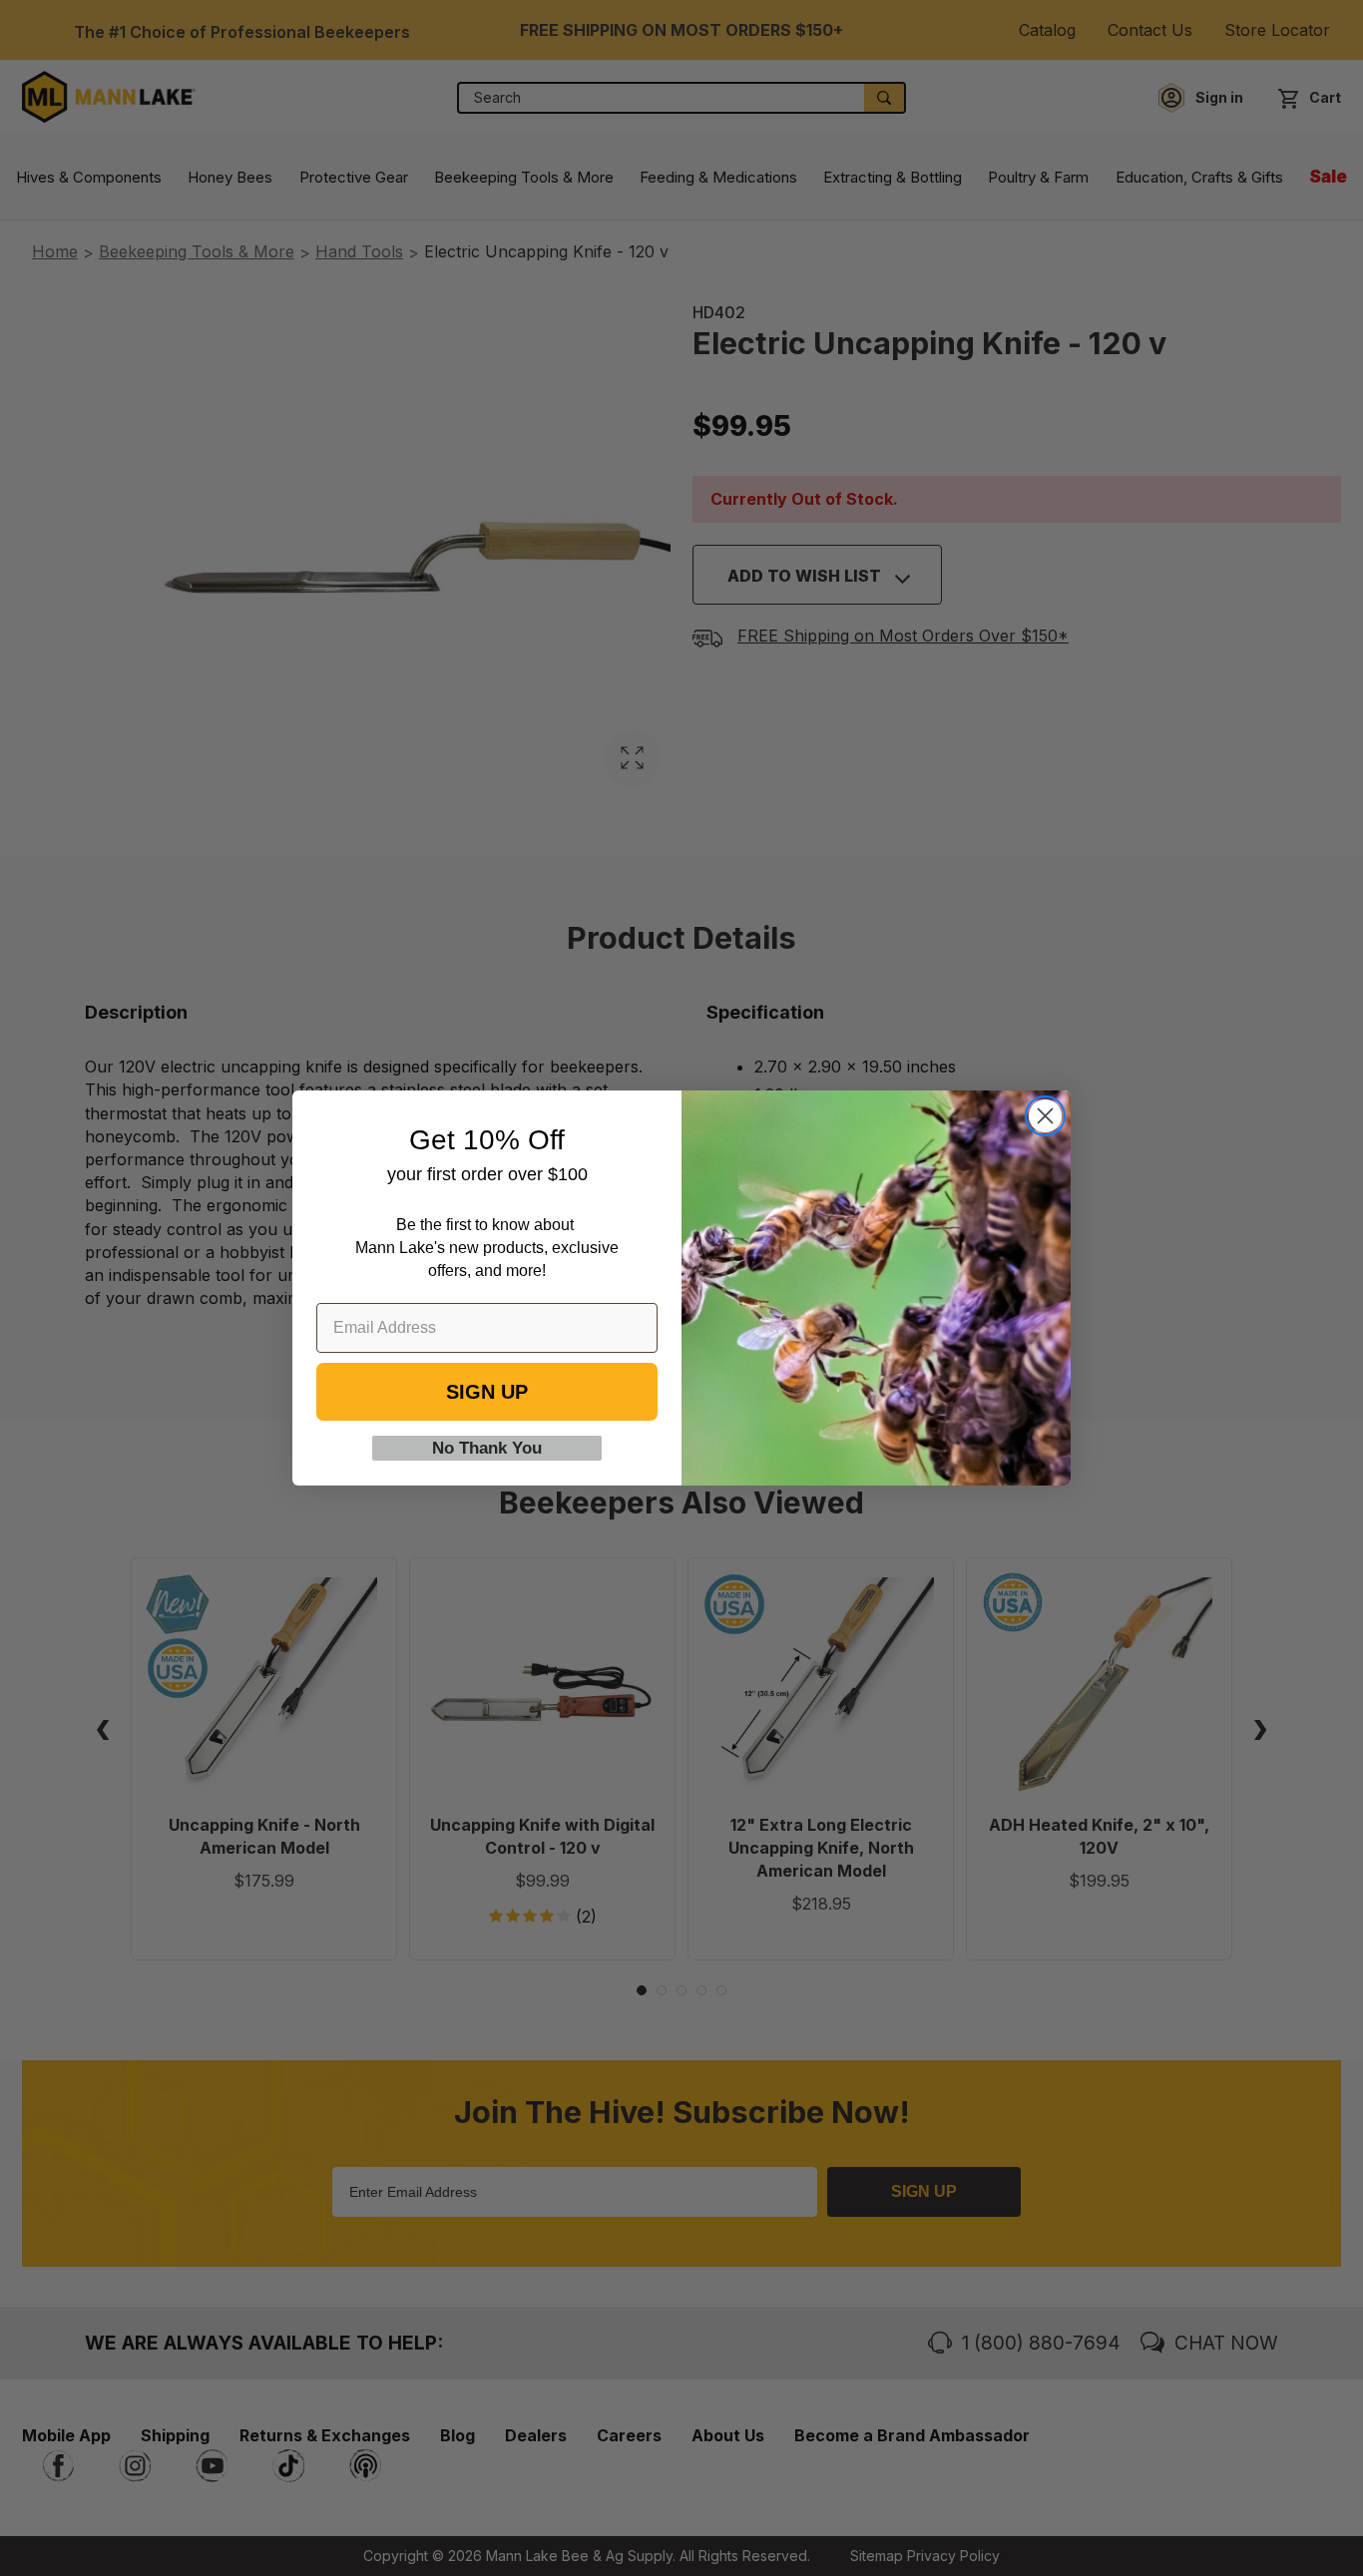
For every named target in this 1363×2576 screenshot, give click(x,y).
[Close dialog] (1045, 1116)
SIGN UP (487, 1392)
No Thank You (487, 1448)
